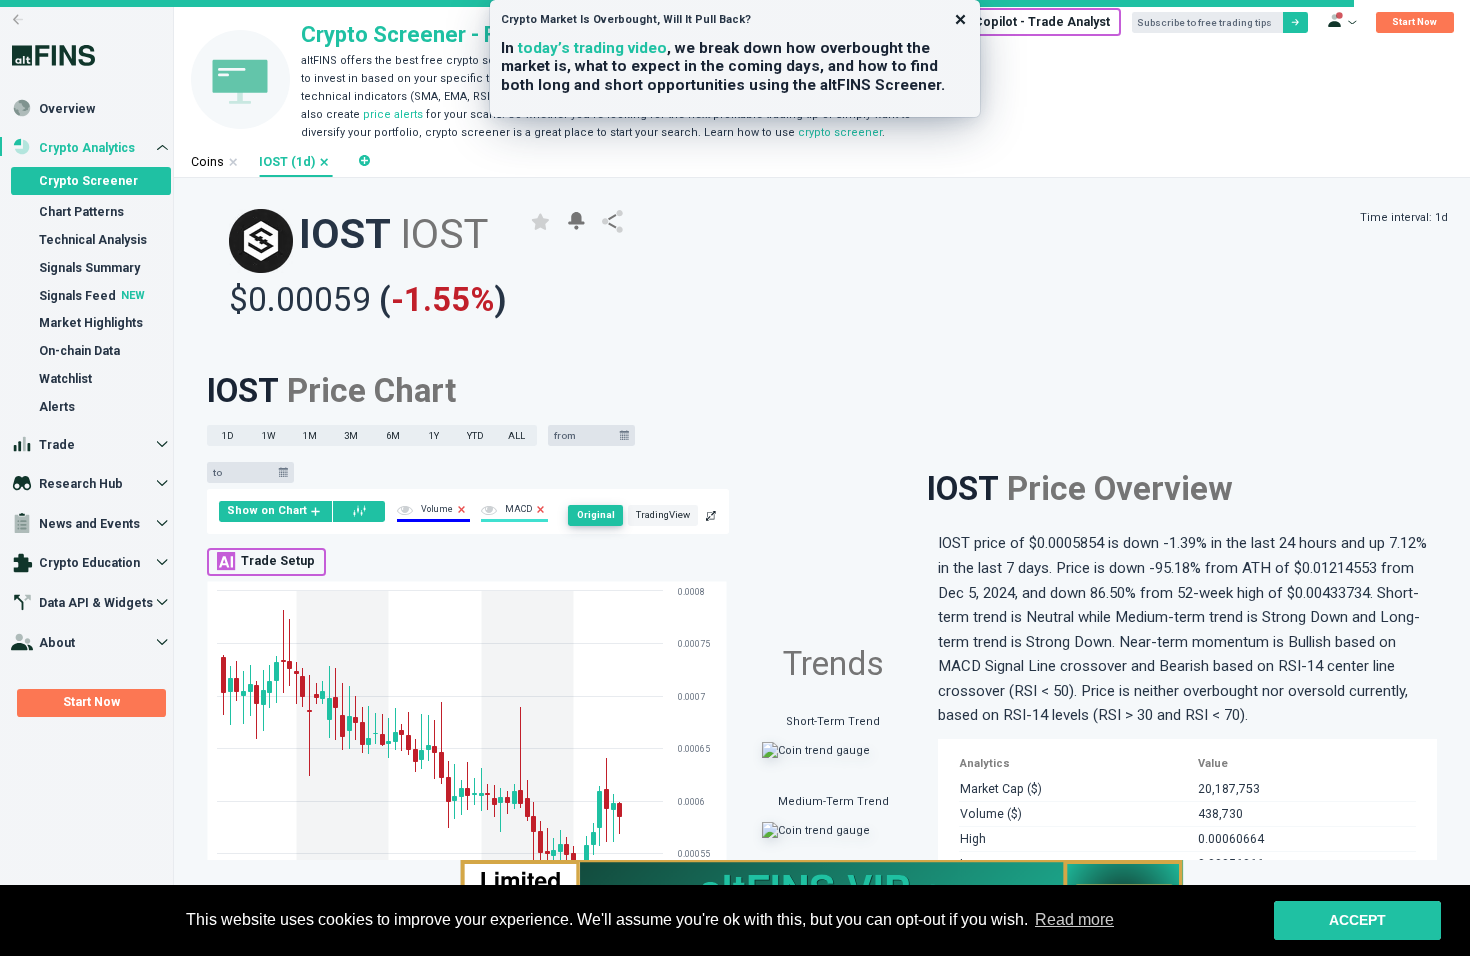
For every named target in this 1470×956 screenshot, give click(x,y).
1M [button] (310, 435)
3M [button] (351, 435)
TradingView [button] (613, 535)
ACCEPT (1357, 920)
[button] (324, 162)
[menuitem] (275, 511)
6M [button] (393, 435)
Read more (1074, 919)
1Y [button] (434, 435)
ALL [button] (516, 435)
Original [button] (545, 535)
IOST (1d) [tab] (287, 162)
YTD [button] (475, 435)
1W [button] (269, 435)
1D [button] (228, 435)
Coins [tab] (207, 162)
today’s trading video (592, 48)
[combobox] (584, 435)
